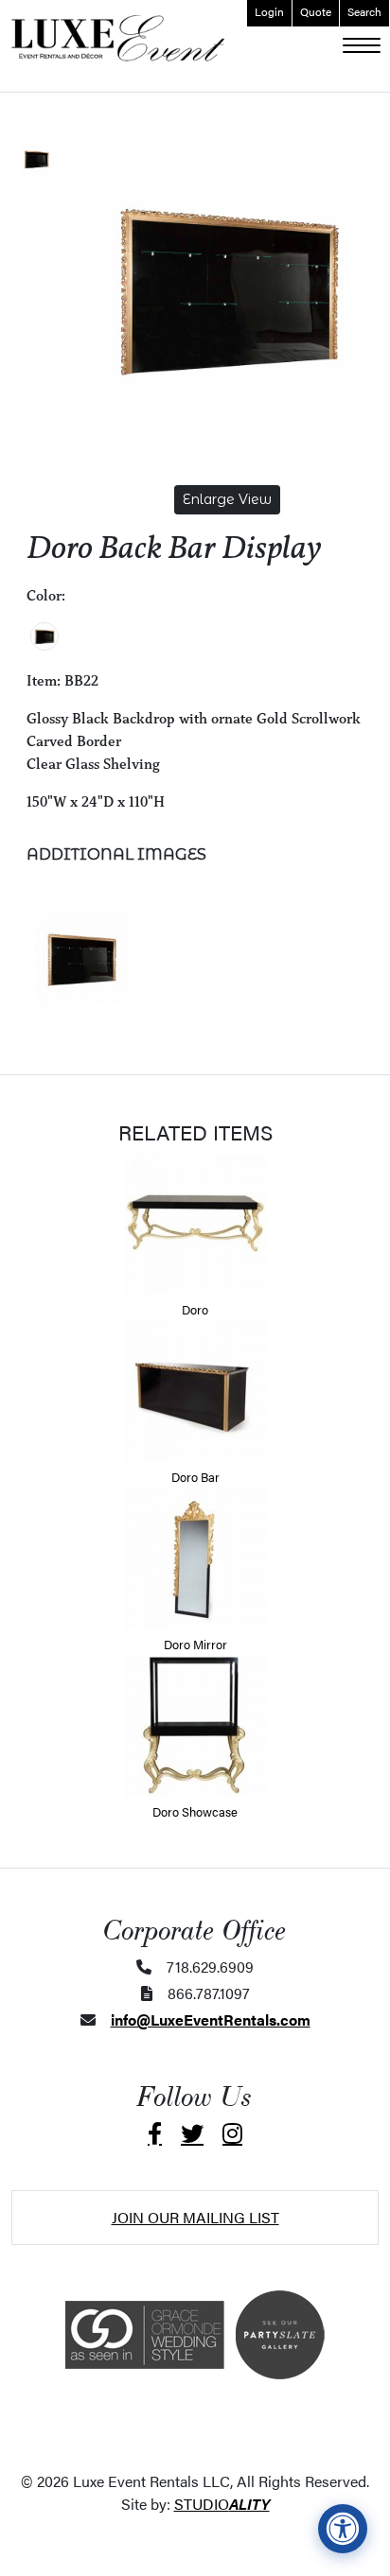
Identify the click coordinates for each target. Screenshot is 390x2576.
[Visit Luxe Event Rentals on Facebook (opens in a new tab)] (155, 2133)
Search (364, 11)
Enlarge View (227, 499)
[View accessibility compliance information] (343, 2529)
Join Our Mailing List (195, 2217)
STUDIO (222, 2504)
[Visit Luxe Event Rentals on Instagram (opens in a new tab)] (232, 2133)
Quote (316, 11)
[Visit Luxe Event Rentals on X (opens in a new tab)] (192, 2133)
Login (269, 11)
